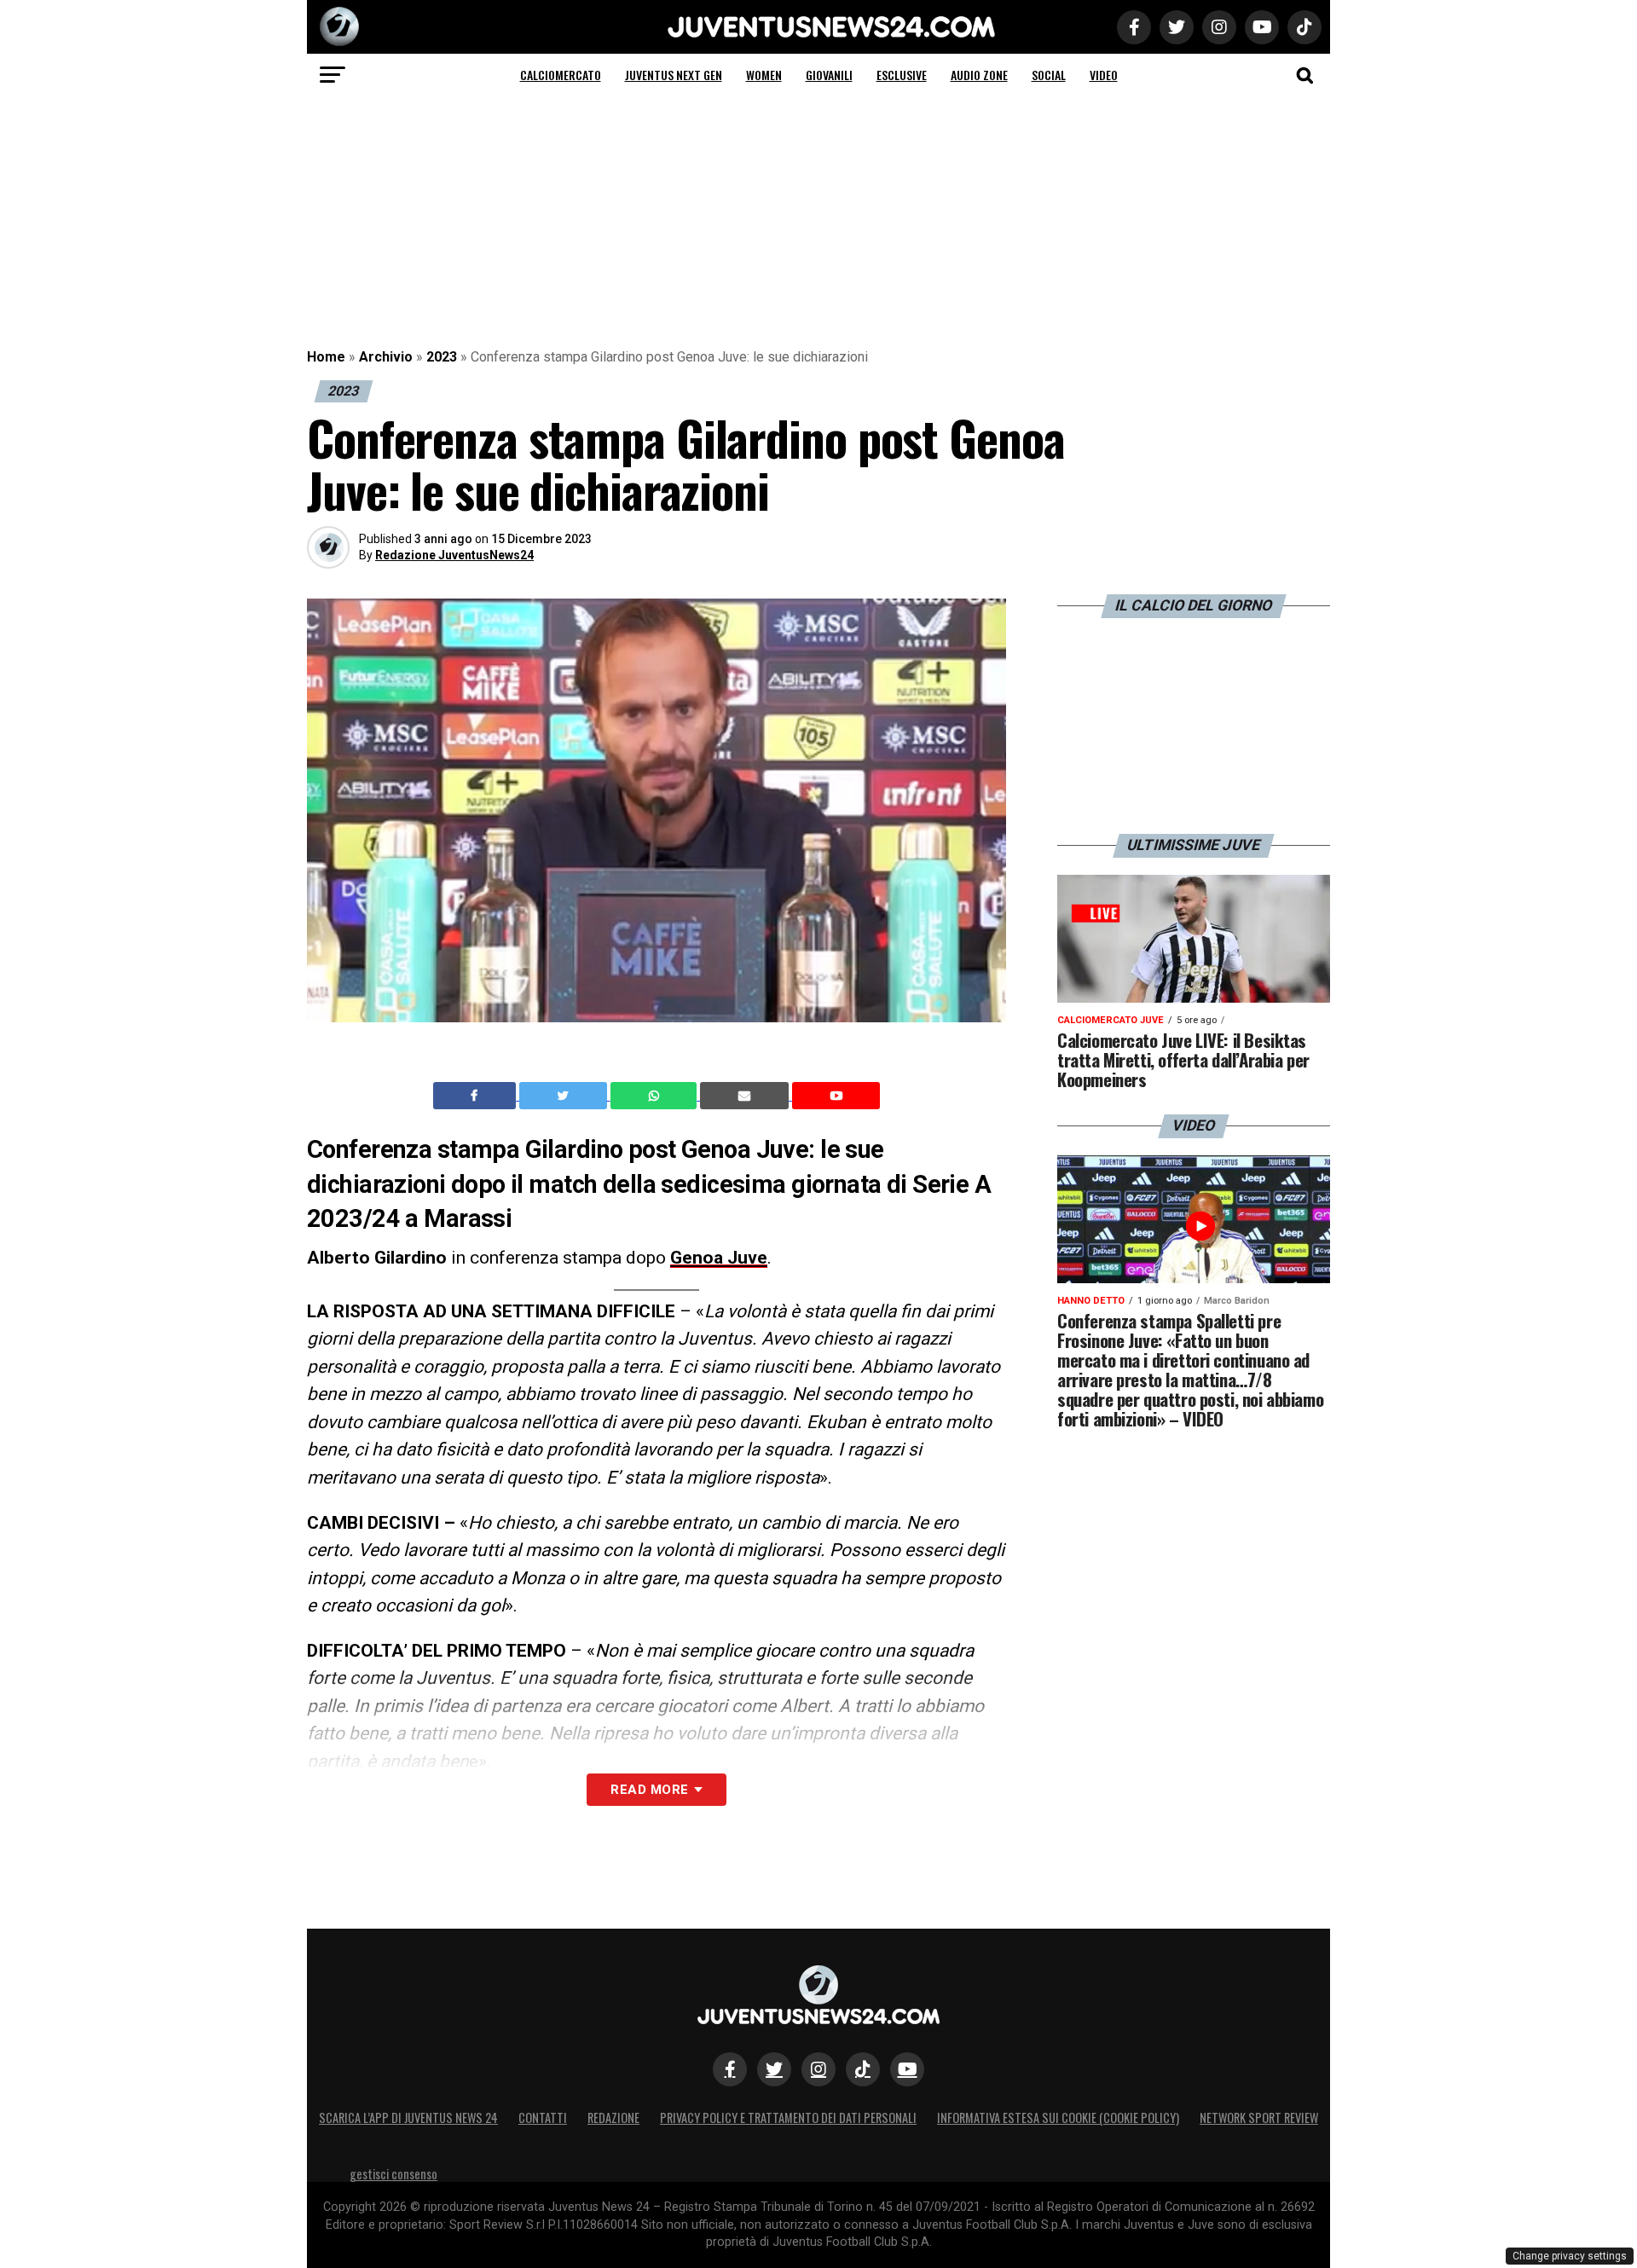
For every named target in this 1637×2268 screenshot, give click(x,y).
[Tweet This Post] (565, 1096)
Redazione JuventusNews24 (454, 555)
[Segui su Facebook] (730, 2069)
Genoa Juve (719, 1258)
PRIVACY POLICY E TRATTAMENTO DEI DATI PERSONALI (788, 2118)
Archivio (386, 357)
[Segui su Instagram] (818, 2069)
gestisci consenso (393, 2174)
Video (1104, 75)
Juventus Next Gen (674, 75)
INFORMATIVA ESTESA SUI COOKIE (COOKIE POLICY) (1058, 2118)
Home (326, 357)
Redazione (613, 2118)
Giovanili (829, 75)
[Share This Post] (656, 1096)
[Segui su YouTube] (907, 2069)
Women (764, 75)
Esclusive (902, 75)
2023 (442, 357)
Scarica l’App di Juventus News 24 (408, 2118)
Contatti (543, 2118)
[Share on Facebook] (477, 1096)
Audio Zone (979, 75)
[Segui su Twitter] (774, 2069)
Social (1049, 75)
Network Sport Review (1259, 2118)
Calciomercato (561, 75)
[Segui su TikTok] (863, 2069)
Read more (649, 1790)
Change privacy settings (1570, 2256)
